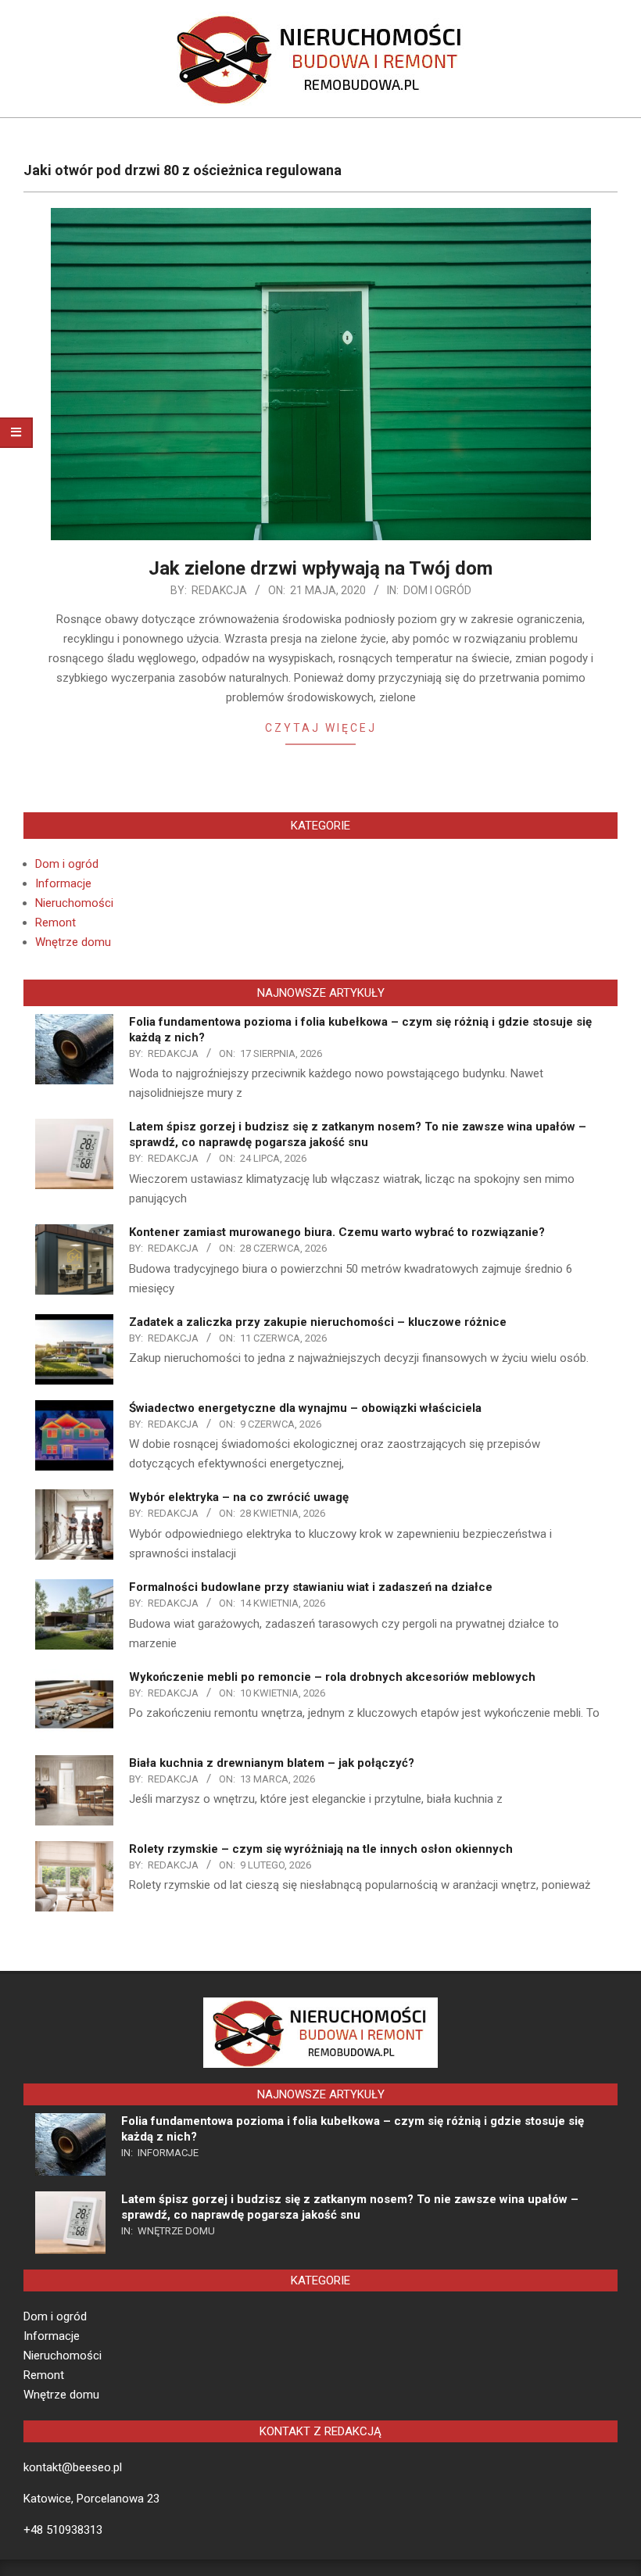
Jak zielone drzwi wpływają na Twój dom (320, 568)
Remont (56, 923)
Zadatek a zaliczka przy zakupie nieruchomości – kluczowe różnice (318, 1322)
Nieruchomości (74, 903)
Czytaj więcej (321, 728)
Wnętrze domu (73, 942)
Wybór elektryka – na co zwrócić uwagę (239, 1497)
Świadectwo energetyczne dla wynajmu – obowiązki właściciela (305, 1408)
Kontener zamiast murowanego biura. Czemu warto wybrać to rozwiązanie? (337, 1232)
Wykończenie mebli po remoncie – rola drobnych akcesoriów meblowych (332, 1677)
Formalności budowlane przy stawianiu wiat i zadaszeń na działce (311, 1587)
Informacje (63, 883)
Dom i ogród (437, 590)
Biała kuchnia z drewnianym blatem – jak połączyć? (272, 1763)
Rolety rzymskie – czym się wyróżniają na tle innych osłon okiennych (321, 1849)
